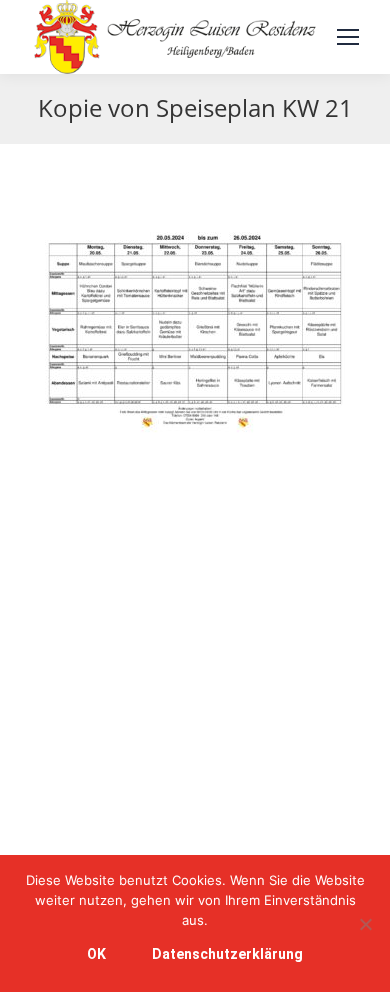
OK (96, 954)
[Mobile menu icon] (348, 37)
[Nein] (365, 924)
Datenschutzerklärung (227, 954)
